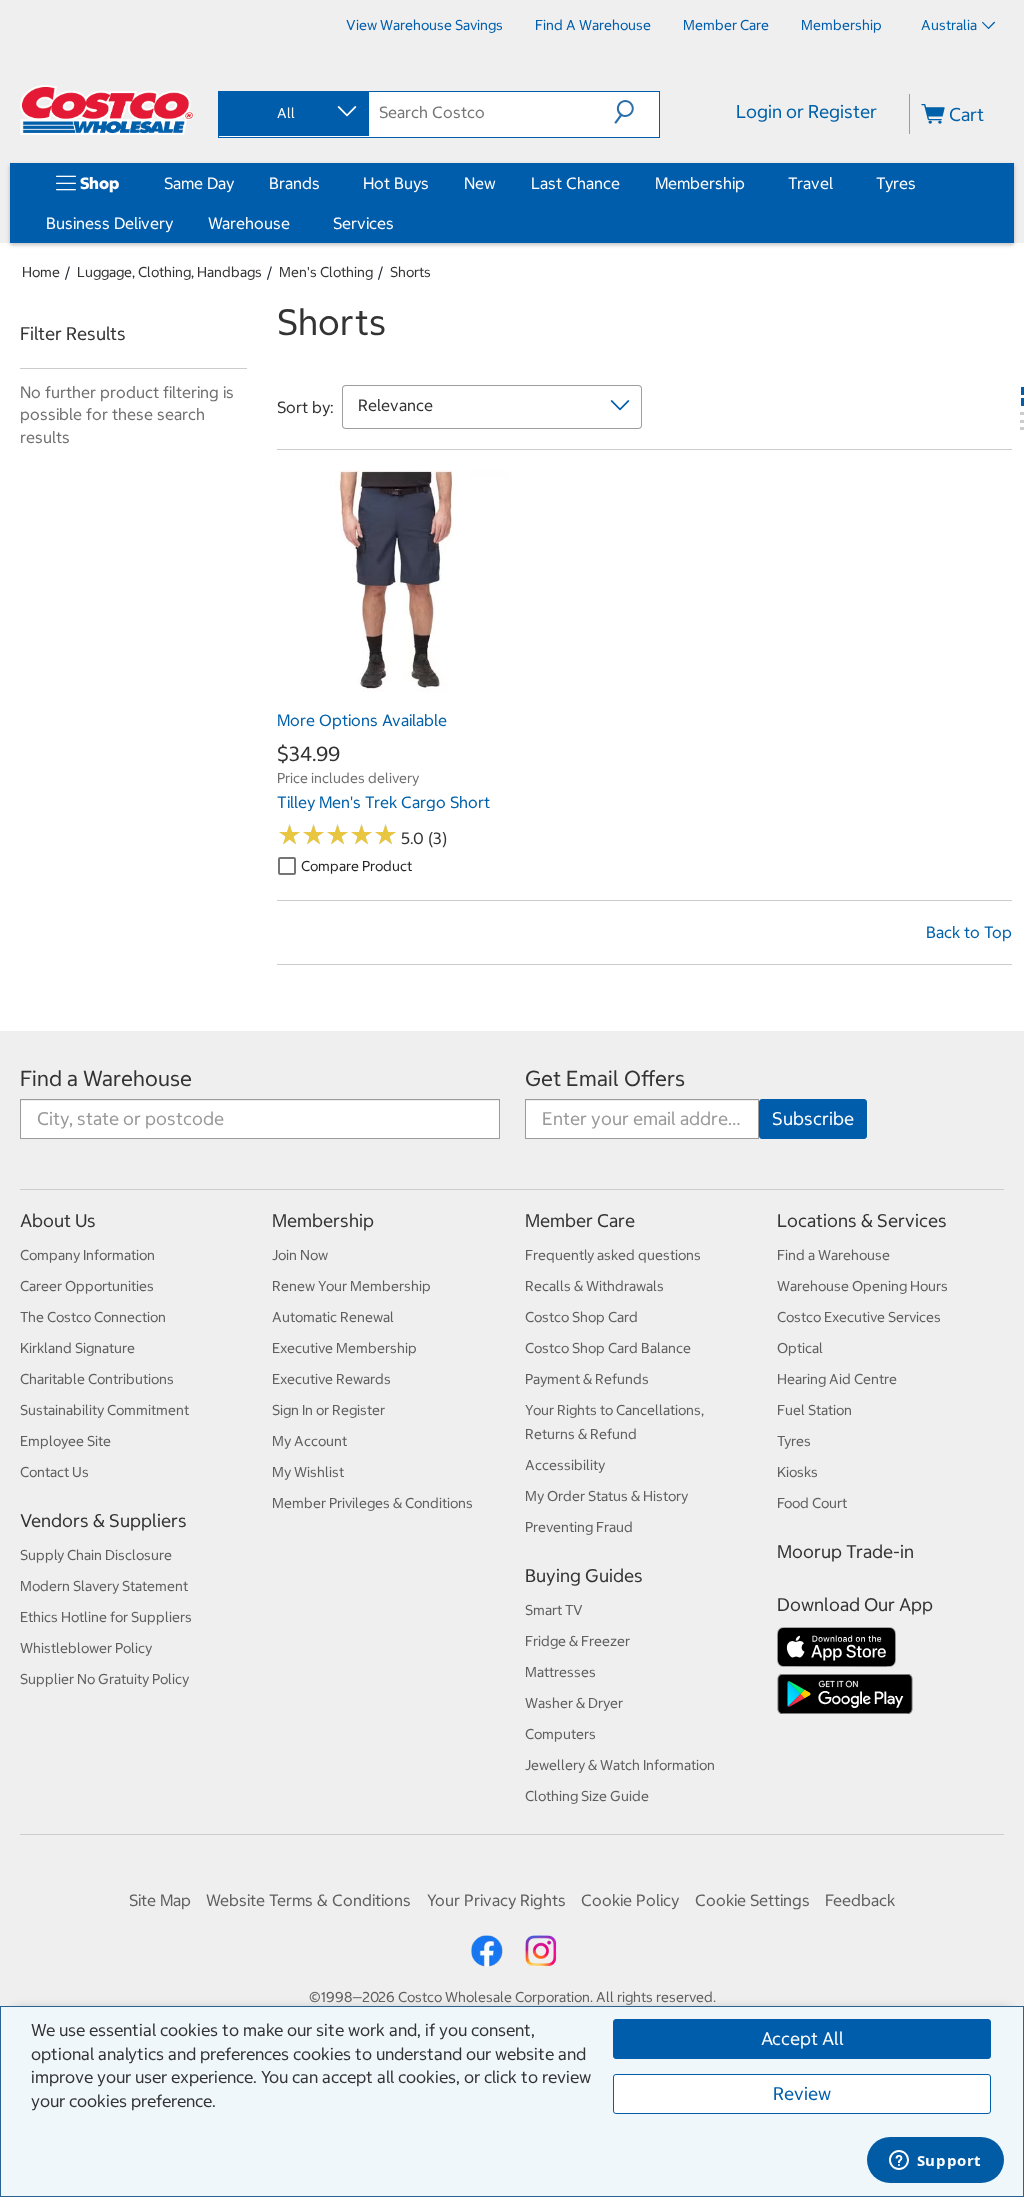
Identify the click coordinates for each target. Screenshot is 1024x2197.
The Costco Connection (93, 1317)
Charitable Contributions (97, 1379)
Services (363, 223)
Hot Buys (396, 183)
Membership (700, 183)
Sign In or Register (328, 1410)
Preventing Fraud (579, 1527)
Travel (810, 183)
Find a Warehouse (106, 1078)
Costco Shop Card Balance (608, 1348)
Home (41, 272)
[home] (107, 110)
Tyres (896, 183)
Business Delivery (109, 223)
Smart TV (554, 1610)
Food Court (812, 1503)
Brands (294, 183)
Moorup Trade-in (845, 1551)
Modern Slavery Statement (104, 1586)
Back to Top (969, 932)
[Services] (398, 223)
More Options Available (362, 720)
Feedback (860, 1900)
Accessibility (565, 1465)
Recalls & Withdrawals (594, 1286)
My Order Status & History (606, 1496)
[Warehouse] (294, 223)
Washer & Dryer (574, 1703)
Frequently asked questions (613, 1255)
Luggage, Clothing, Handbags (169, 272)
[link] (393, 691)
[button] (636, 112)
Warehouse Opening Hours (862, 1286)
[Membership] (749, 183)
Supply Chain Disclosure (96, 1555)
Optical (800, 1348)
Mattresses (560, 1672)
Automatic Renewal (333, 1317)
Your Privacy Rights (496, 1900)
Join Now (300, 1255)
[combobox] (292, 113)
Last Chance (575, 183)
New (480, 183)
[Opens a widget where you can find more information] (935, 2162)
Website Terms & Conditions (308, 1900)
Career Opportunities (87, 1286)
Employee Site (65, 1441)
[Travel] (837, 183)
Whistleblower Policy (86, 1648)
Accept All (802, 2038)
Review (802, 2093)
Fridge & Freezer (577, 1641)
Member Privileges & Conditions (372, 1503)
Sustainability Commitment (104, 1410)
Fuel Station (814, 1410)
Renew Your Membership (351, 1286)
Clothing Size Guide (587, 1796)
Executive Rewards (331, 1379)
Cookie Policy (630, 1900)
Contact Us (54, 1472)
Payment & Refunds (587, 1379)
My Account (309, 1441)
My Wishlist (308, 1472)
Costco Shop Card (581, 1317)
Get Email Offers (605, 1078)
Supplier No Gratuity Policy (104, 1679)
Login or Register (806, 111)
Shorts (410, 272)
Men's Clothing (326, 272)
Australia (949, 25)
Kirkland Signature (77, 1348)
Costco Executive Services (859, 1317)
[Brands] (324, 183)
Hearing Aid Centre (837, 1379)
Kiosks (797, 1472)
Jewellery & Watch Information (620, 1765)
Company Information (87, 1255)
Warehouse (249, 223)
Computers (560, 1734)
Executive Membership (344, 1348)
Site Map (160, 1900)
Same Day (199, 183)
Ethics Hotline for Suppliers (106, 1617)
